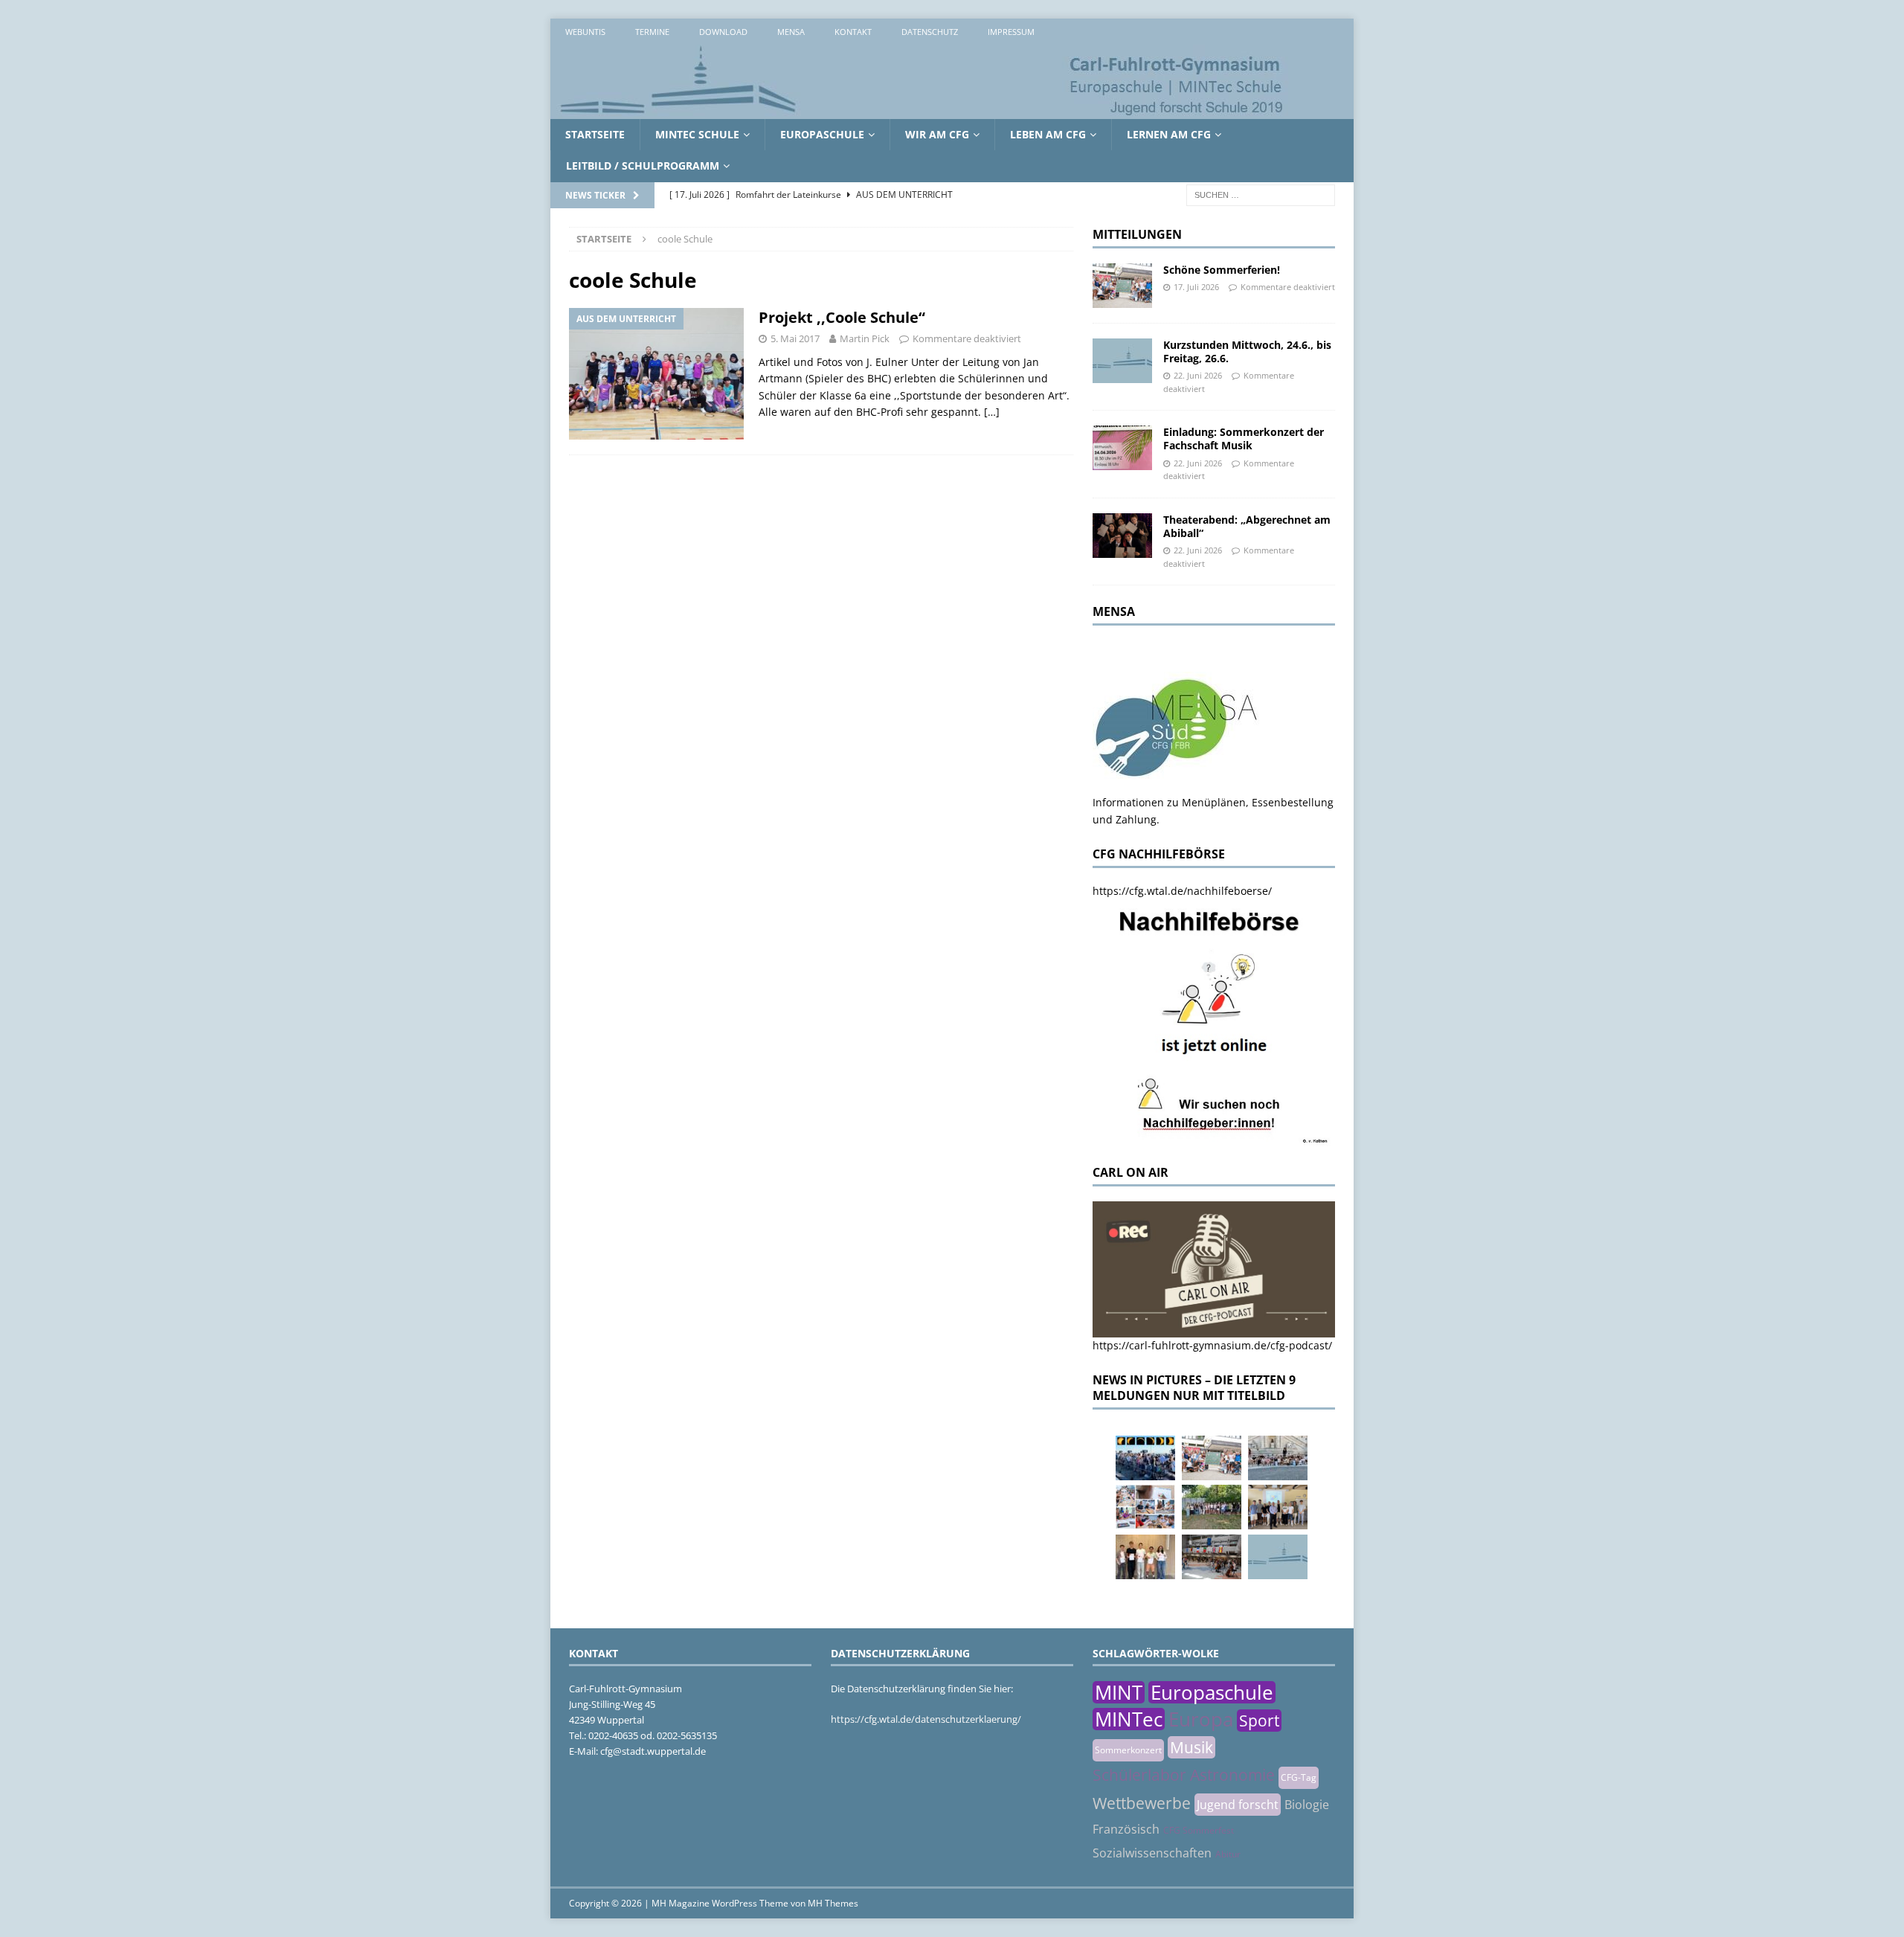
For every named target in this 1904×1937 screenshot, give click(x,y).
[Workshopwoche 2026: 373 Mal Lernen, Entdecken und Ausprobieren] (1145, 1507)
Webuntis (585, 32)
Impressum (1011, 32)
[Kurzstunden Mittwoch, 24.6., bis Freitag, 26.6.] (1122, 361)
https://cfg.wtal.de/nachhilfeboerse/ (1182, 891)
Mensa (791, 32)
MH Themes (833, 1903)
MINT (1119, 1692)
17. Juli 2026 (1196, 287)
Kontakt (853, 32)
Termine (652, 32)
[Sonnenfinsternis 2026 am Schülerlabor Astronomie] (1145, 1458)
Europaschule (822, 134)
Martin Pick (865, 338)
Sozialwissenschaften (1152, 1853)
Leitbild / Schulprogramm (643, 166)
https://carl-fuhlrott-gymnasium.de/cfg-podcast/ (1212, 1345)
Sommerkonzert (1128, 1750)
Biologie (1307, 1805)
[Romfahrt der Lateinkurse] (1278, 1458)
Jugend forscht (1238, 1805)
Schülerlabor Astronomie (1184, 1775)
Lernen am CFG (1169, 134)
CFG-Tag (1299, 1777)
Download (723, 32)
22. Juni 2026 (1198, 375)
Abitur (1228, 1854)
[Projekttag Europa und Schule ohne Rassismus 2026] (1212, 1557)
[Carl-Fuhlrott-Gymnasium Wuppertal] (922, 110)
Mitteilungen (1137, 234)
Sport (1259, 1721)
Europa (1201, 1719)
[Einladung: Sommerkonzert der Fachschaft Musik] (1122, 448)
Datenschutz (930, 32)
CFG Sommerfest (1199, 1830)
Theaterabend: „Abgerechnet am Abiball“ (1247, 526)
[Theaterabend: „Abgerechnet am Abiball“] (1122, 536)
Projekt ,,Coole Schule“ (842, 317)
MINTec (1129, 1719)
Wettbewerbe (1142, 1803)
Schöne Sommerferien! (1222, 270)
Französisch (1126, 1829)
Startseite (595, 134)
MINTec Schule (697, 134)
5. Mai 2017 (795, 338)
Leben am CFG (1048, 134)
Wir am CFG (937, 134)
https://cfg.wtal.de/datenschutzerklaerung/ (926, 1719)
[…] (992, 412)
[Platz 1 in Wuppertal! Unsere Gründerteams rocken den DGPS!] (1145, 1557)
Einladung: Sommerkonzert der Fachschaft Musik (1244, 439)
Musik (1191, 1747)
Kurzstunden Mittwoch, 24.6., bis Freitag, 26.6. (1247, 351)
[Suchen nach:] (1261, 194)
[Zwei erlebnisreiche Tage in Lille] (1212, 1507)
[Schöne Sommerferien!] (1122, 286)
